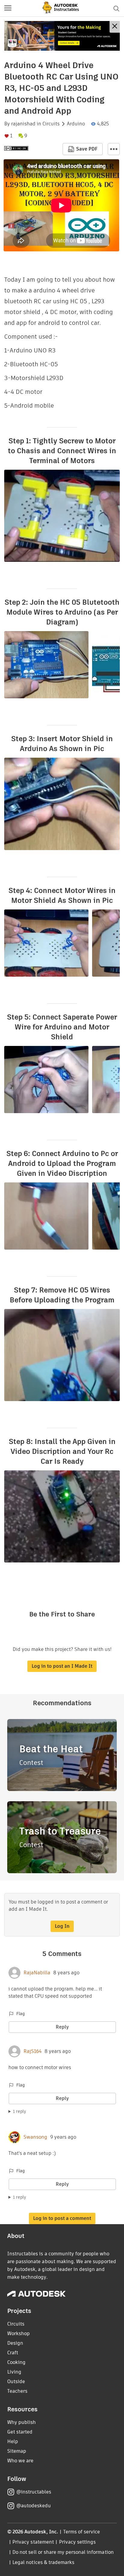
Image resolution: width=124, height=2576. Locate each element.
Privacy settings (77, 2542)
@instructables (34, 2492)
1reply (20, 2111)
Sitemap (17, 2451)
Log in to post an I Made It (62, 1666)
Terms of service (82, 2532)
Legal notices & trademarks (43, 2562)
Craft (13, 2353)
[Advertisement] (62, 36)
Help (13, 2441)
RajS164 (33, 2051)
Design (15, 2343)
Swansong (35, 2137)
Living (14, 2372)
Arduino (76, 124)
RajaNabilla (37, 1973)
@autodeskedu (34, 2506)
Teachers (17, 2391)
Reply (62, 2027)
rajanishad (23, 124)
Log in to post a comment (62, 2218)
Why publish (22, 2422)
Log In (62, 1926)
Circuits (51, 124)
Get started (20, 2432)
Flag (20, 2014)
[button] (8, 8)
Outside (16, 2381)
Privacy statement (33, 2542)
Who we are (20, 2461)
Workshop (19, 2333)
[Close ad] (115, 27)
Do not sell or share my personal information (63, 2552)
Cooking (16, 2362)
